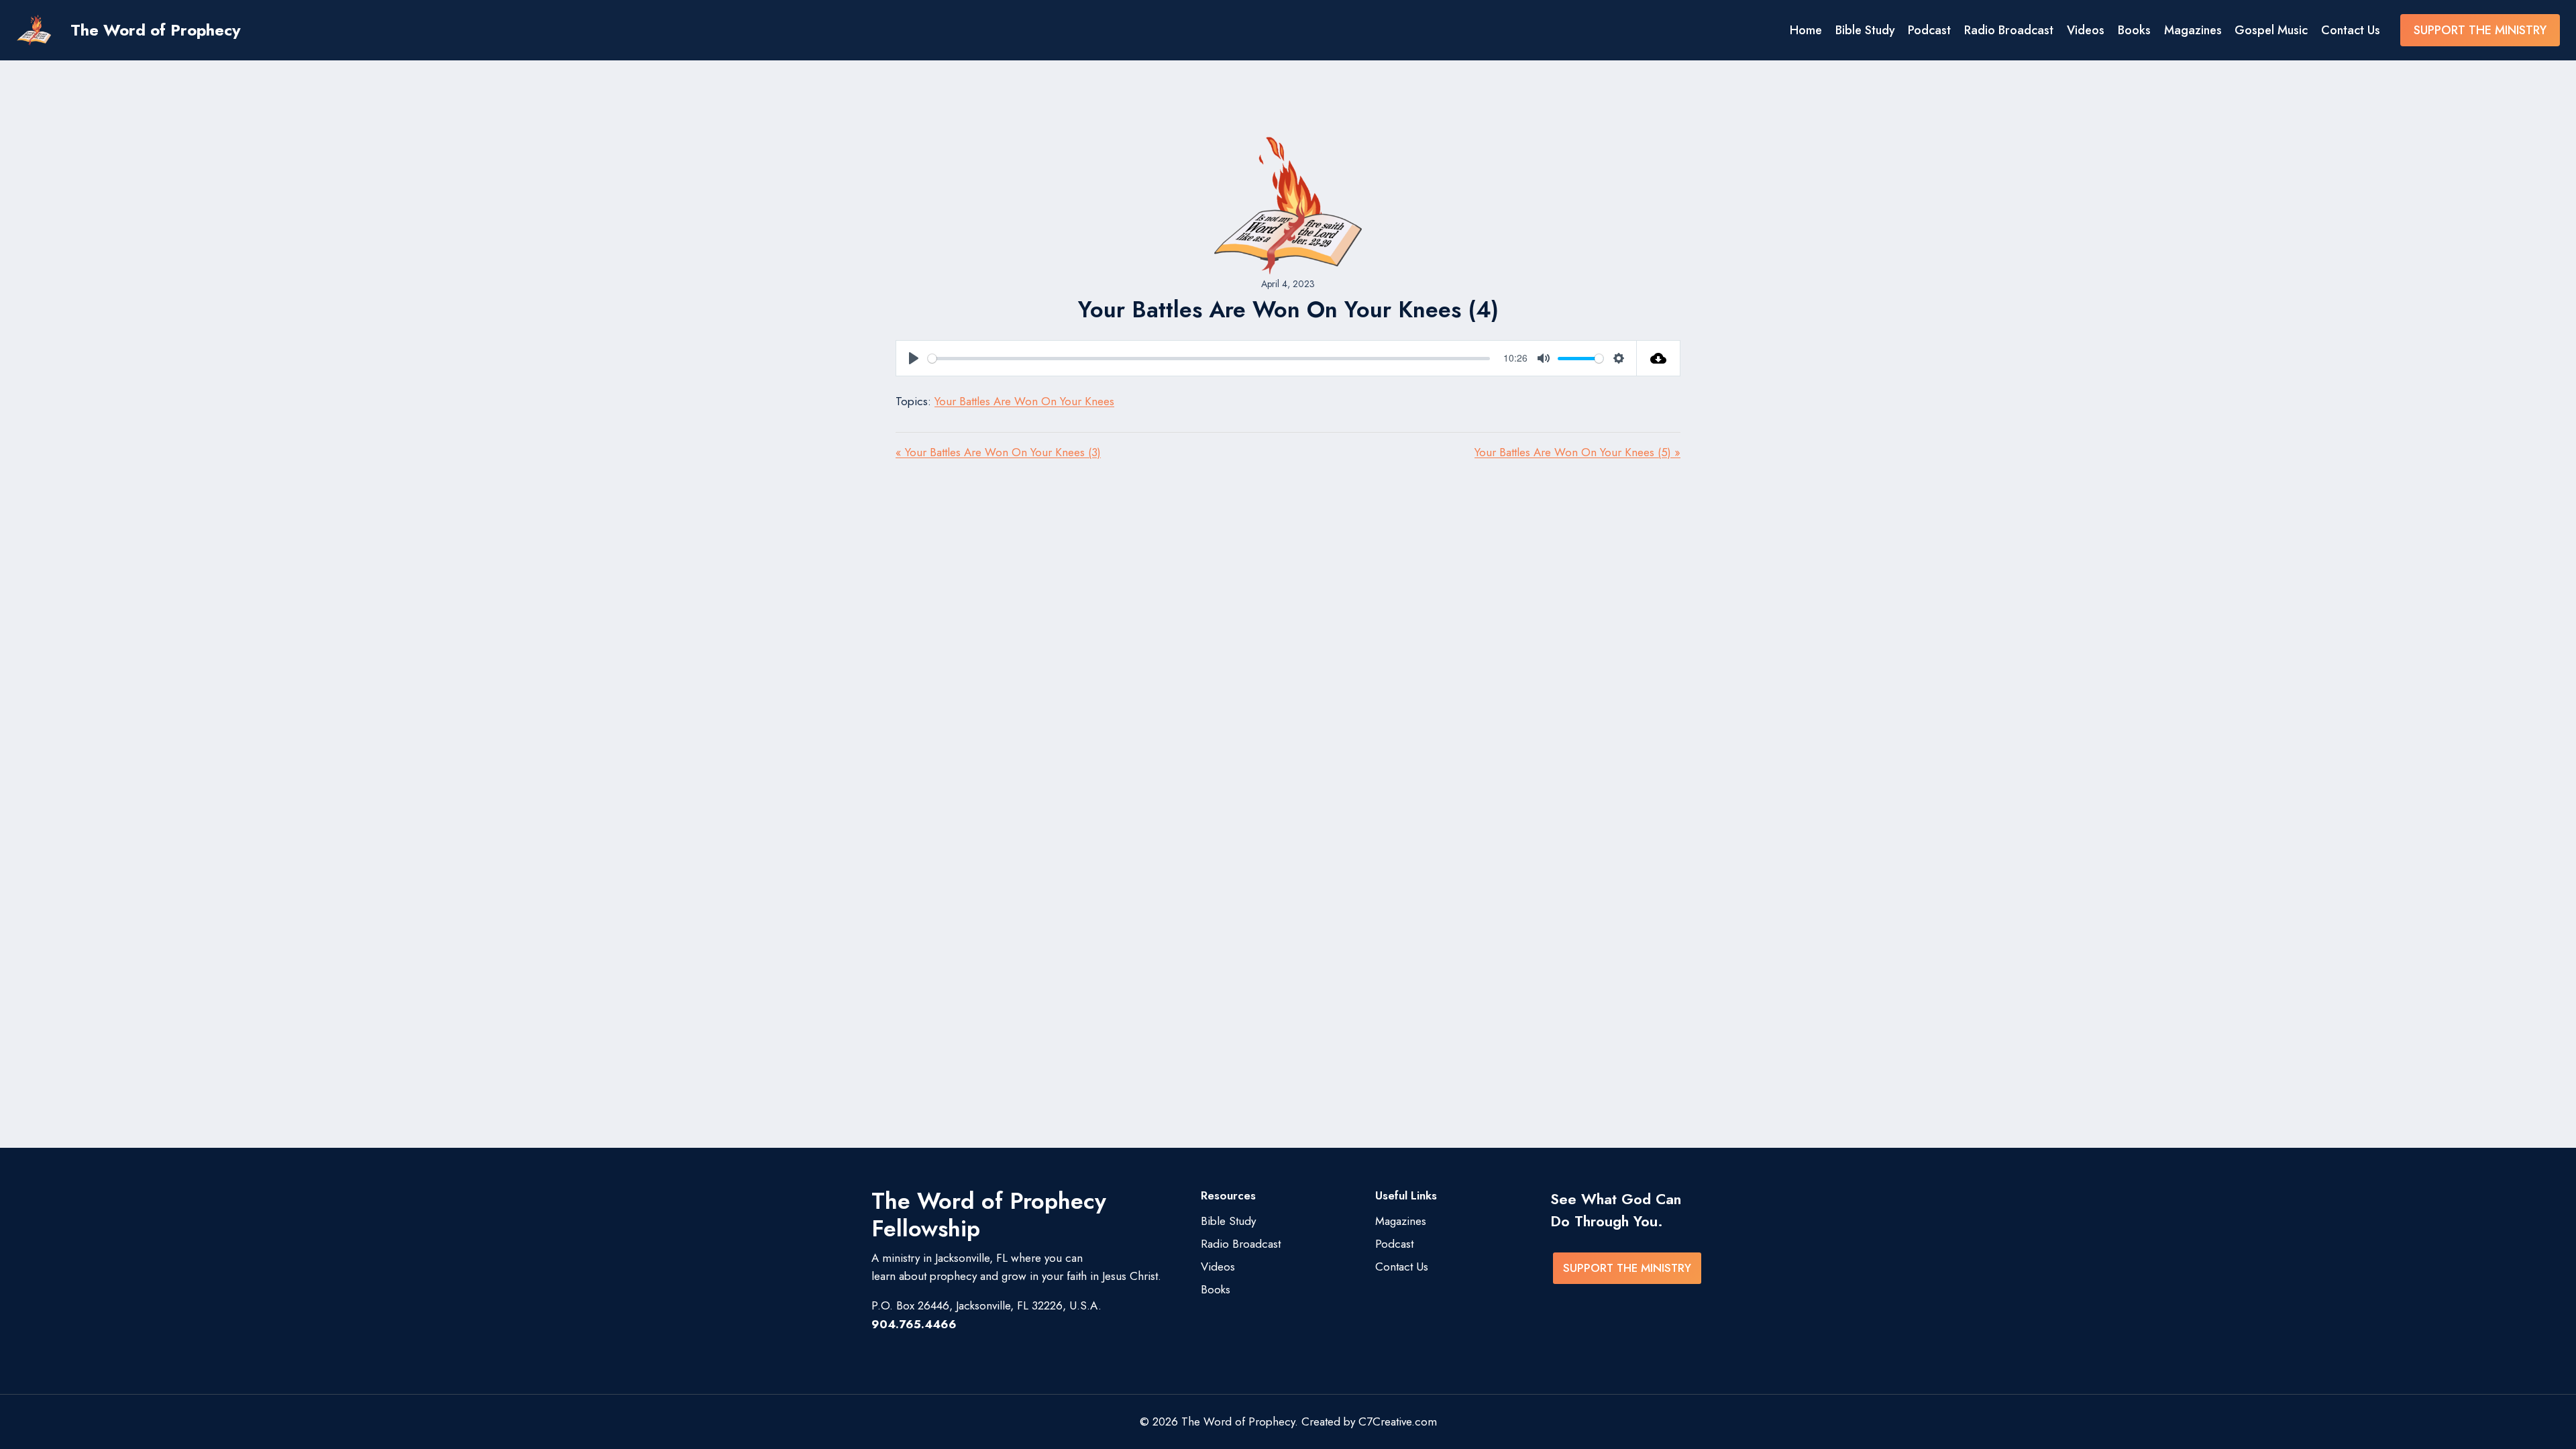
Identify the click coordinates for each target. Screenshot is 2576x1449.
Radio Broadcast (2009, 30)
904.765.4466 (914, 1324)
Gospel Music (2271, 30)
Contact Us (2351, 30)
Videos (2086, 30)
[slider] (1209, 359)
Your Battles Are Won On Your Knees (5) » (1577, 452)
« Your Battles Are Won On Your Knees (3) (998, 452)
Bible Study (1865, 30)
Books (2134, 30)
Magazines (2193, 30)
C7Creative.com (1398, 1421)
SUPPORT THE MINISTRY (2480, 30)
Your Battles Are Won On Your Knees (1024, 401)
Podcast (1929, 30)
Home (1806, 30)
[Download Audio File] (1659, 358)
